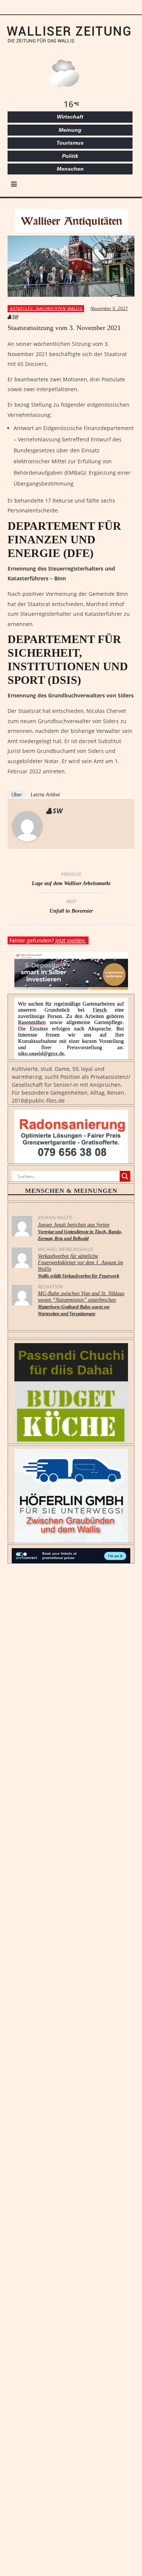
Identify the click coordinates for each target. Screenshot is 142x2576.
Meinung (70, 130)
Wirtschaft (70, 117)
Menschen (70, 169)
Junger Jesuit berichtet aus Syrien (80, 1232)
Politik (70, 156)
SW (15, 317)
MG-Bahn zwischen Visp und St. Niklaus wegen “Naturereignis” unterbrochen (81, 1303)
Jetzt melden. (71, 940)
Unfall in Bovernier (71, 907)
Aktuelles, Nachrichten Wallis (46, 308)
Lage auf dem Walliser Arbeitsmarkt (71, 880)
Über (16, 795)
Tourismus (70, 143)
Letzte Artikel (45, 795)
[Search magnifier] (125, 1176)
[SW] (27, 826)
